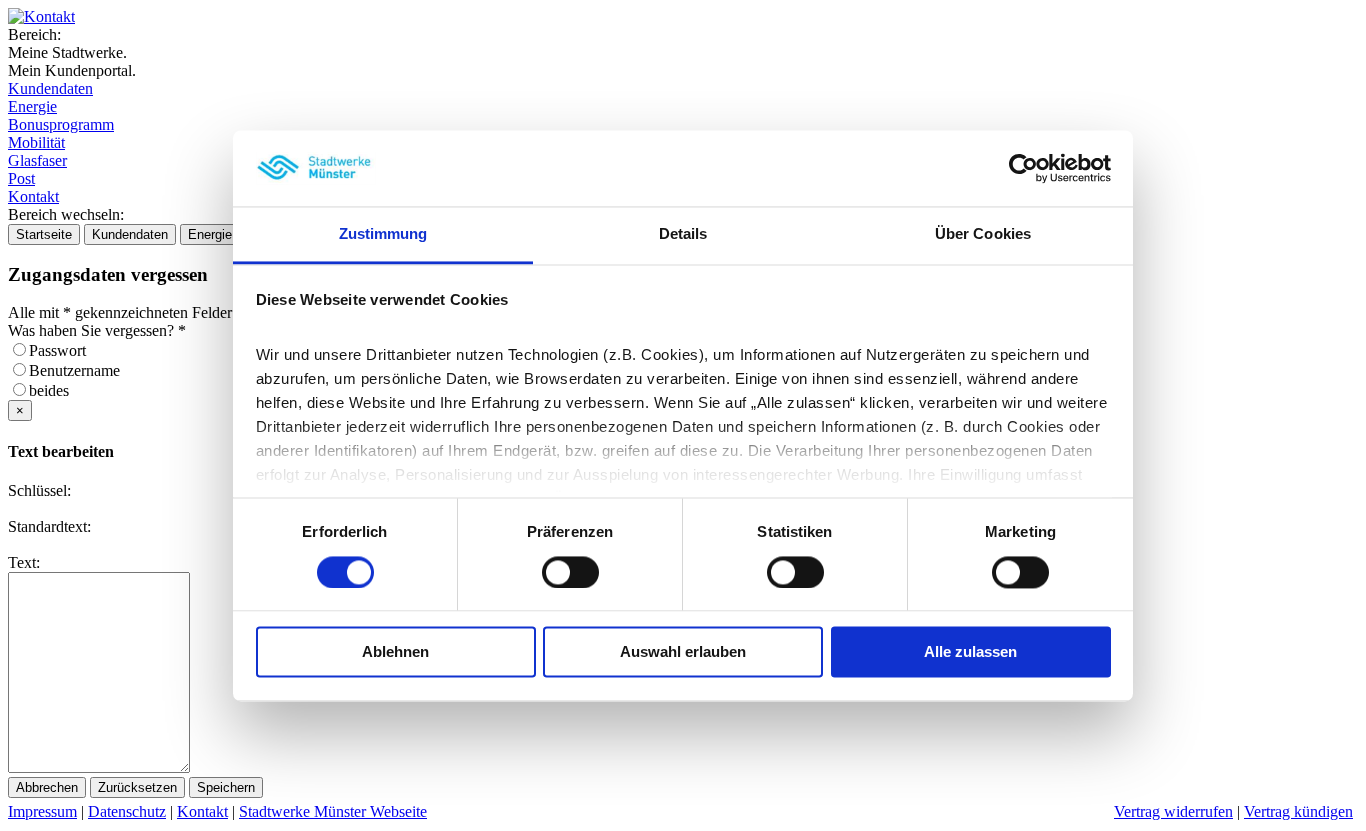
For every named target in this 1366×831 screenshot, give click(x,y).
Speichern (226, 787)
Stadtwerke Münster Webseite (333, 811)
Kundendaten (50, 88)
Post (21, 178)
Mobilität (36, 142)
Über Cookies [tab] (983, 234)
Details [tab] (683, 234)
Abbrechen (47, 787)
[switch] (570, 572)
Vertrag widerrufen (1173, 811)
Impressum (42, 811)
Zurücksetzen (137, 787)
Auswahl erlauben (683, 652)
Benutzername (80, 370)
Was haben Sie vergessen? (97, 330)
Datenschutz (127, 811)
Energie (32, 106)
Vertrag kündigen (1298, 811)
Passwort (63, 350)
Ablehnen (395, 652)
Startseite (44, 234)
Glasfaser (37, 160)
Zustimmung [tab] (383, 234)
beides (55, 390)
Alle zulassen (970, 652)
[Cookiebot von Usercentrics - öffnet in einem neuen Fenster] (1023, 168)
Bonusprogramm (61, 124)
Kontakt (33, 196)
